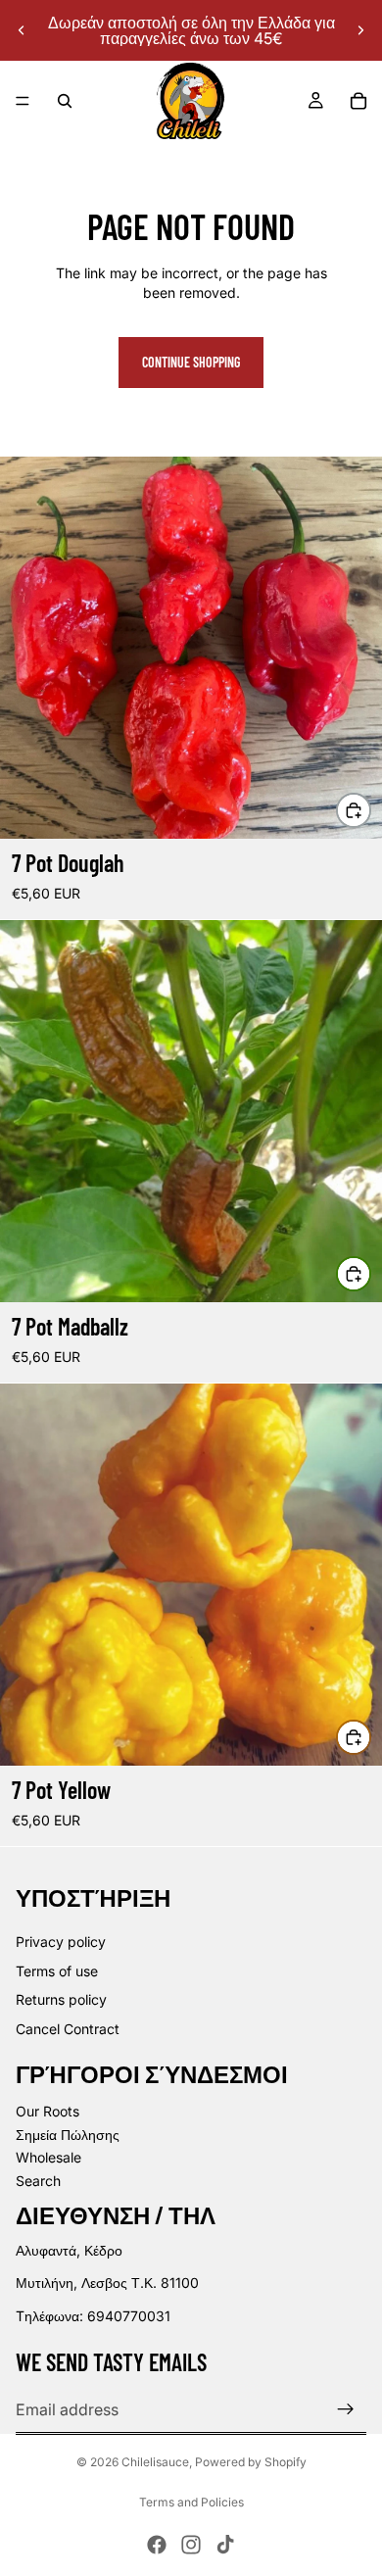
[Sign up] (346, 2409)
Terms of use (57, 1971)
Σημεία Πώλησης (68, 2135)
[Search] (65, 101)
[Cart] (358, 101)
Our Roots (48, 2111)
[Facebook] (157, 2545)
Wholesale (48, 2157)
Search (38, 2181)
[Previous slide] (22, 30)
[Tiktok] (225, 2545)
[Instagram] (191, 2545)
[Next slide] (360, 30)
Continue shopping (191, 362)
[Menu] (23, 101)
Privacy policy (61, 1942)
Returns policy (61, 1999)
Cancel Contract (68, 2029)
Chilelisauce (155, 2462)
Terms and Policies (191, 2502)
